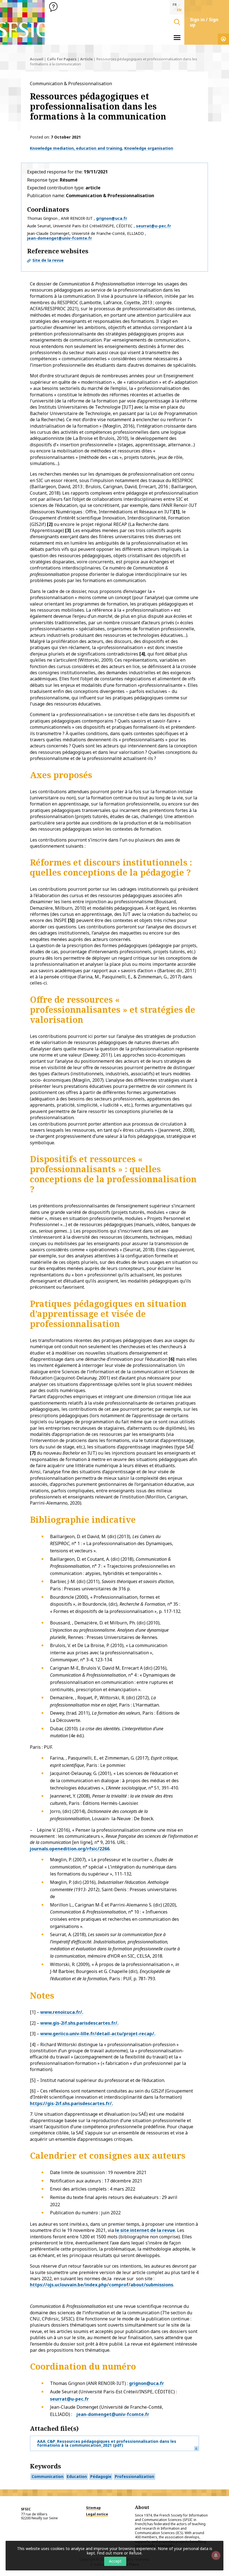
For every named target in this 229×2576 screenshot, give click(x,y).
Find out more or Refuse (119, 2553)
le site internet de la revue (145, 2230)
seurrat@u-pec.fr (153, 226)
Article (86, 59)
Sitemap (93, 2508)
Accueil (37, 59)
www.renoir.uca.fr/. (62, 2012)
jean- (82, 2414)
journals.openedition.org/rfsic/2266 (70, 1849)
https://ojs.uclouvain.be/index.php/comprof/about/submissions (102, 2285)
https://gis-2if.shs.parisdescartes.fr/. (71, 2103)
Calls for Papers (62, 59)
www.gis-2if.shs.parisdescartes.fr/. (79, 2023)
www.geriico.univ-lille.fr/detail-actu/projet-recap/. (98, 2034)
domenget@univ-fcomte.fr (119, 2414)
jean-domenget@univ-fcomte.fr (59, 238)
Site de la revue (48, 260)
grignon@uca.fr (112, 218)
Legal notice (97, 2514)
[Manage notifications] (216, 2555)
